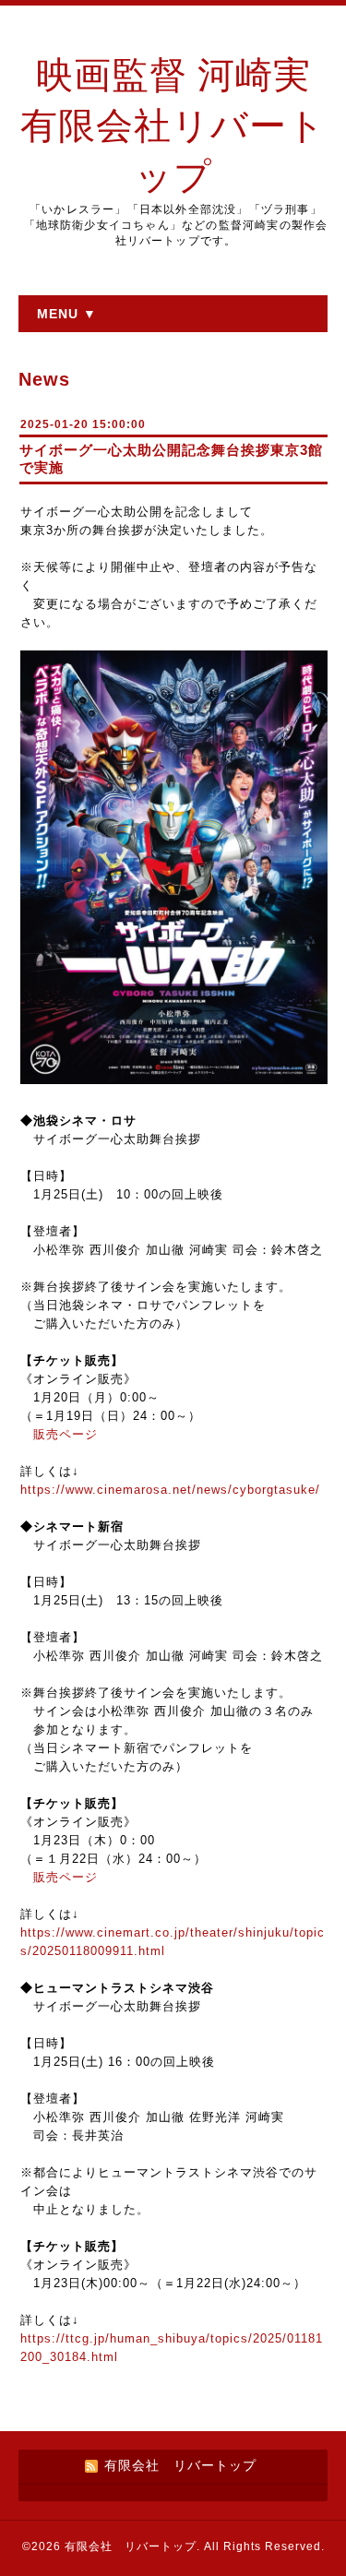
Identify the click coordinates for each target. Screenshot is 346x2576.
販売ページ (66, 1434)
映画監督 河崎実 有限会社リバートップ (173, 126)
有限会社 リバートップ (131, 2546)
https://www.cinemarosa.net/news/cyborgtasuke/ (170, 1490)
